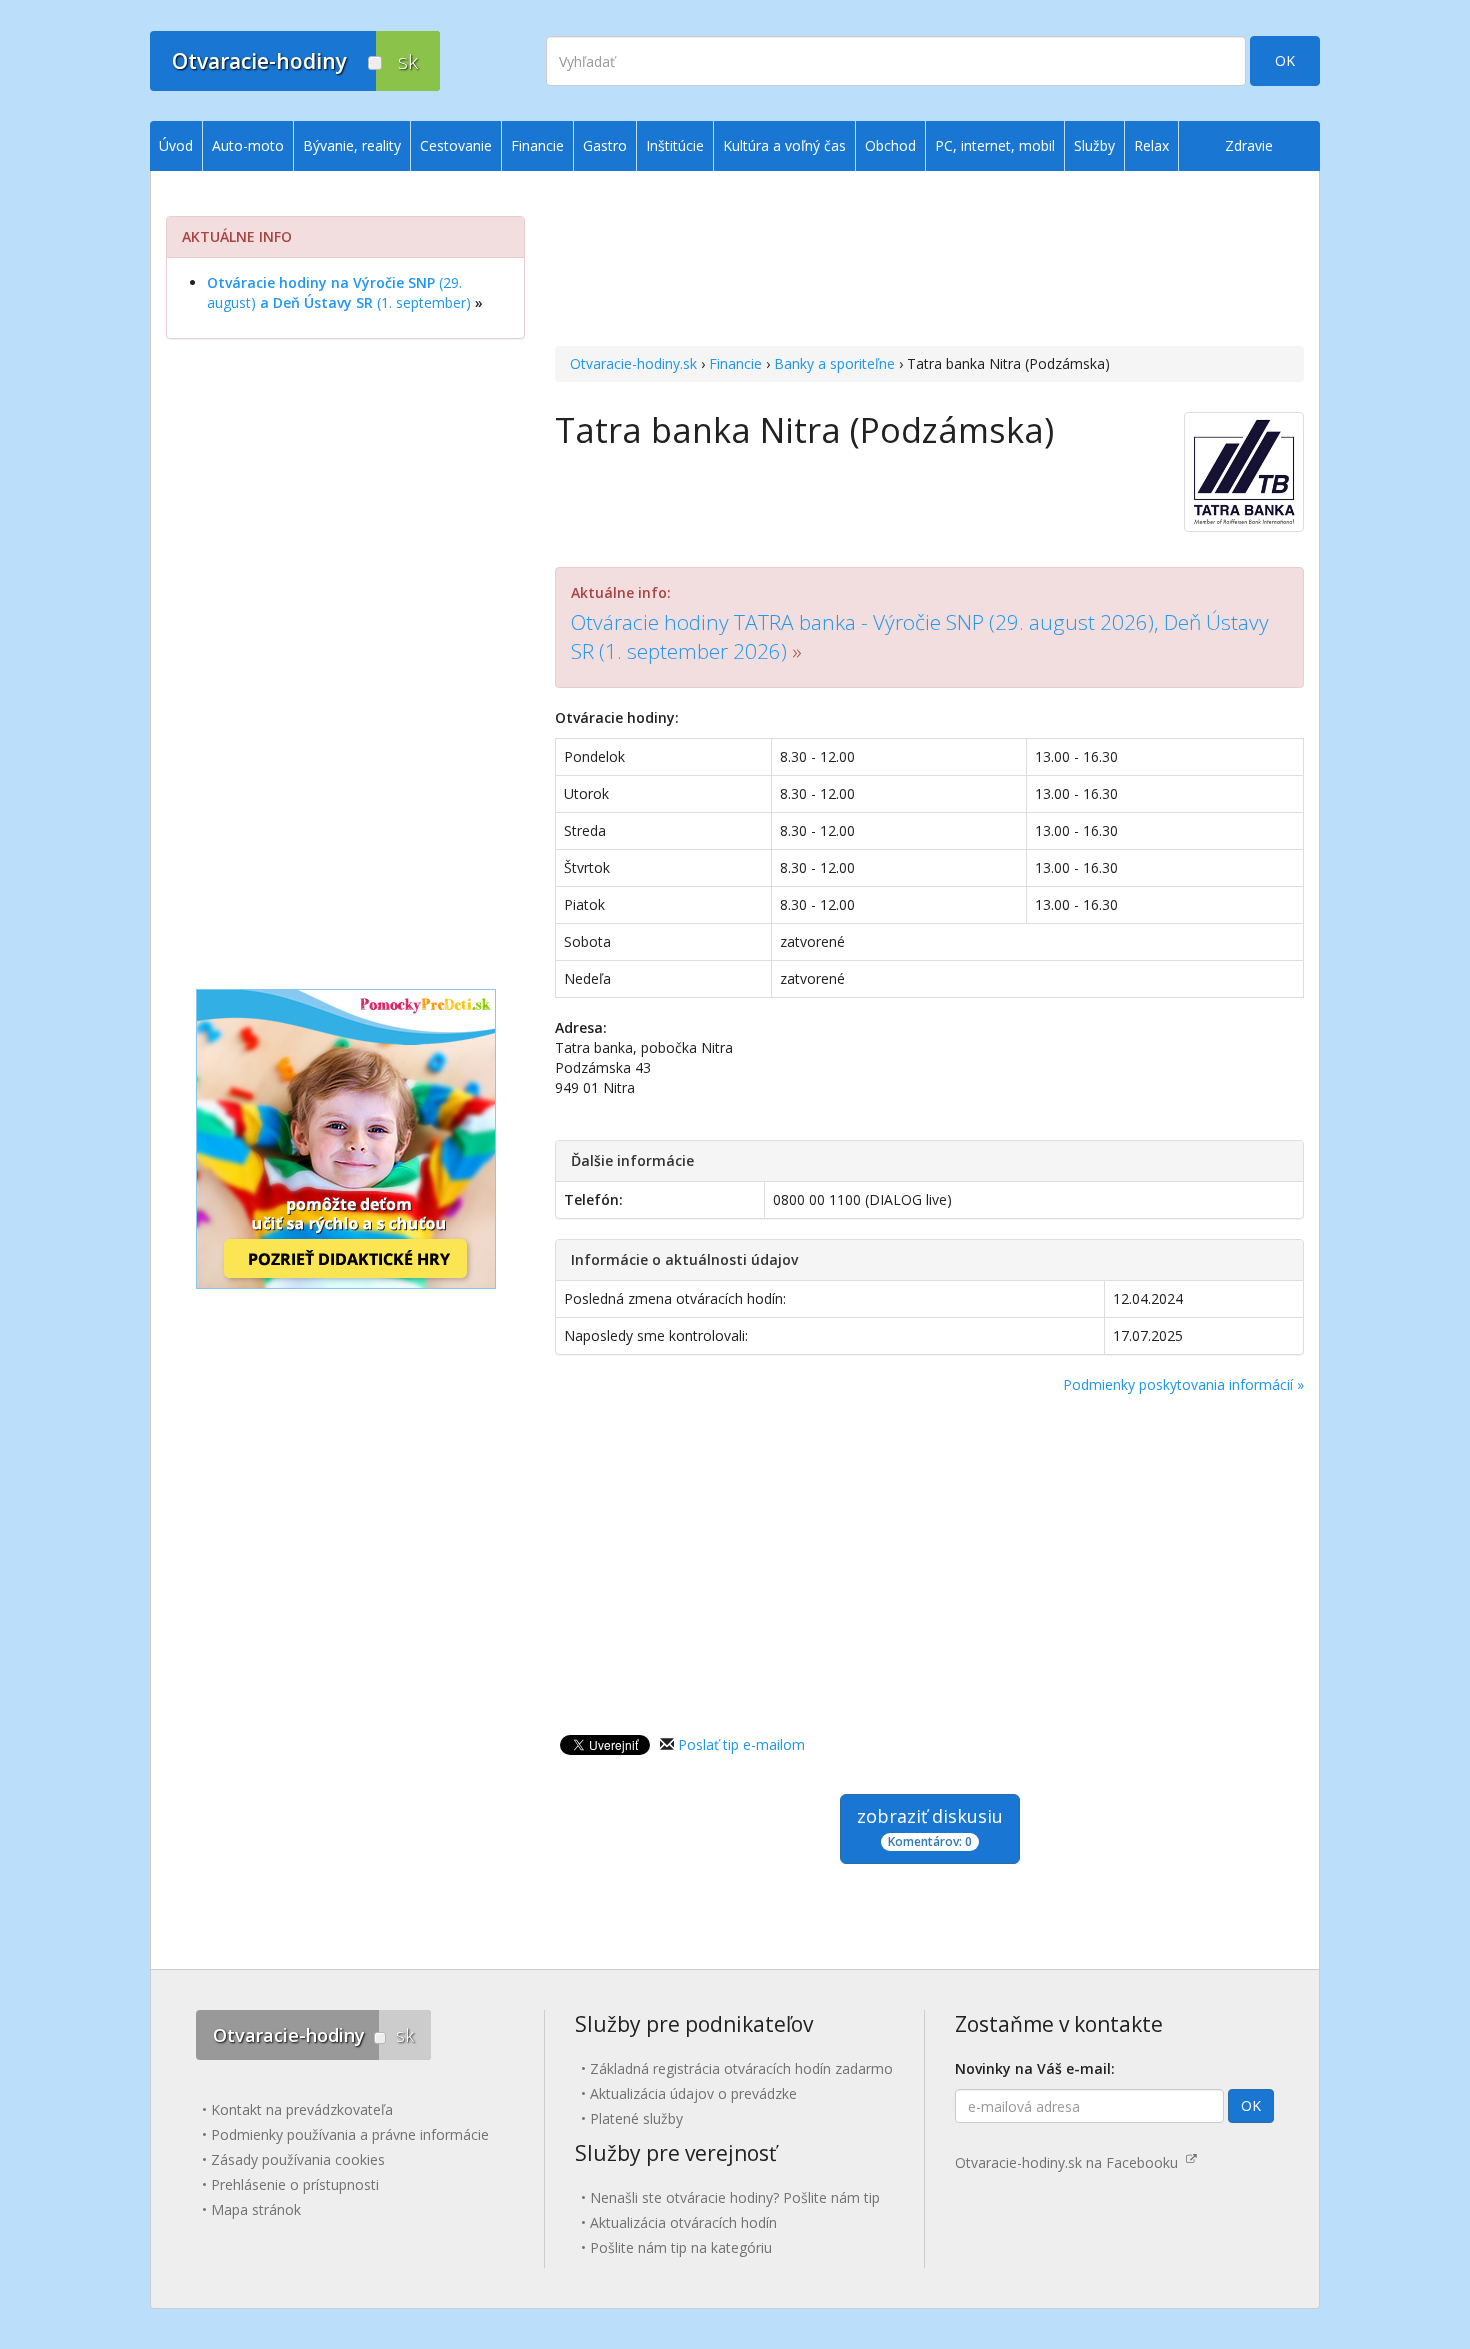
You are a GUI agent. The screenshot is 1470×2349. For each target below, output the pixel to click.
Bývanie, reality (352, 145)
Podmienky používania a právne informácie (350, 2134)
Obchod (890, 145)
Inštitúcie (675, 145)
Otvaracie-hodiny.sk (633, 363)
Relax (1151, 145)
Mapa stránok (256, 2209)
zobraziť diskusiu (930, 1827)
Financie (735, 363)
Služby (1094, 145)
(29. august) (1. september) (339, 292)
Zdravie (1249, 145)
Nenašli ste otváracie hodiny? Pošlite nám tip (735, 2197)
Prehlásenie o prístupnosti (295, 2184)
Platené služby (636, 2118)
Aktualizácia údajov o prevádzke (693, 2093)
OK (1285, 60)
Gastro (605, 145)
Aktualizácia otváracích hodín (683, 2222)
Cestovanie (456, 145)
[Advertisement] (929, 261)
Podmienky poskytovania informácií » (1183, 1384)
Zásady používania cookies (298, 2159)
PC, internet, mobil (995, 145)
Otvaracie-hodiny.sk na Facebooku (1070, 2162)
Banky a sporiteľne (834, 363)
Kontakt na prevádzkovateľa (302, 2109)
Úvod (176, 145)
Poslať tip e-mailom (741, 1744)
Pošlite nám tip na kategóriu (681, 2247)
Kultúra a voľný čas (784, 145)
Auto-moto (248, 145)
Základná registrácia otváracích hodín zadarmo (741, 2068)
